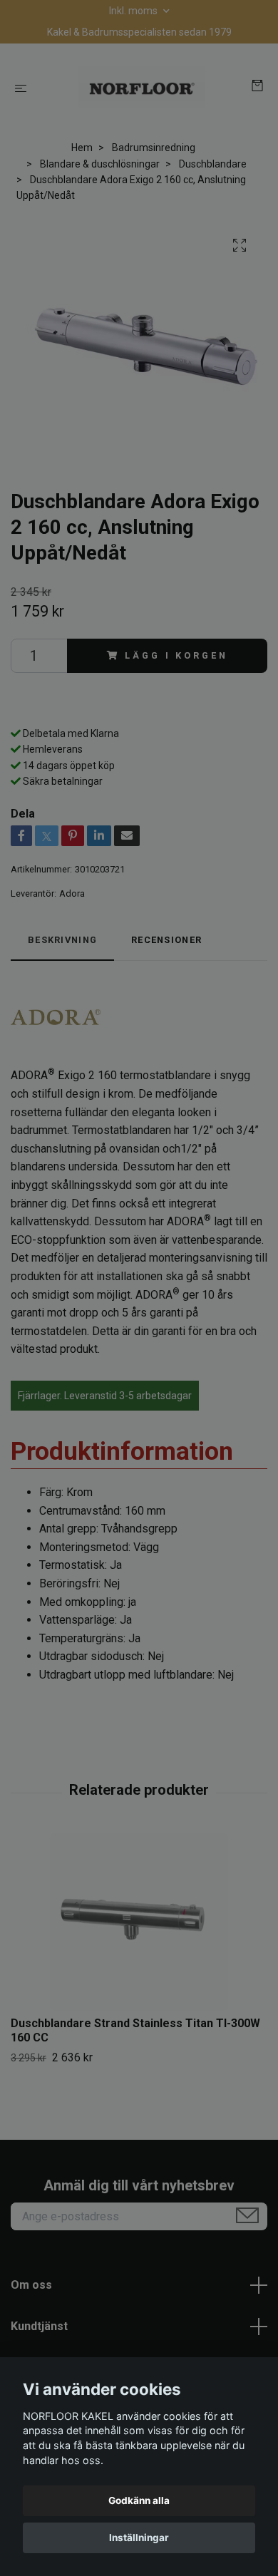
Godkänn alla (139, 2500)
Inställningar (139, 2538)
